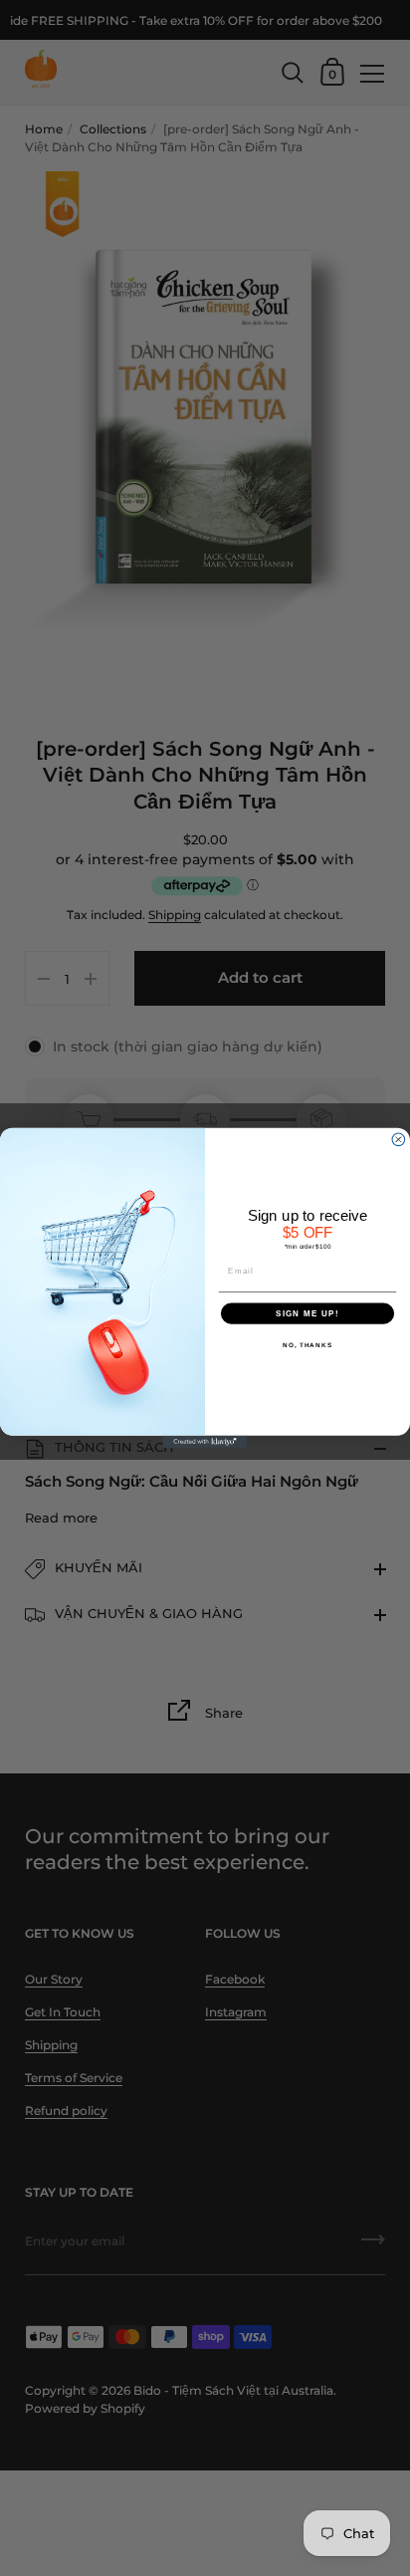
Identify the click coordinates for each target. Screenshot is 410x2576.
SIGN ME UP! (307, 1313)
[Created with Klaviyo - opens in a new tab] (205, 1442)
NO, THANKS (307, 1345)
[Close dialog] (399, 1140)
